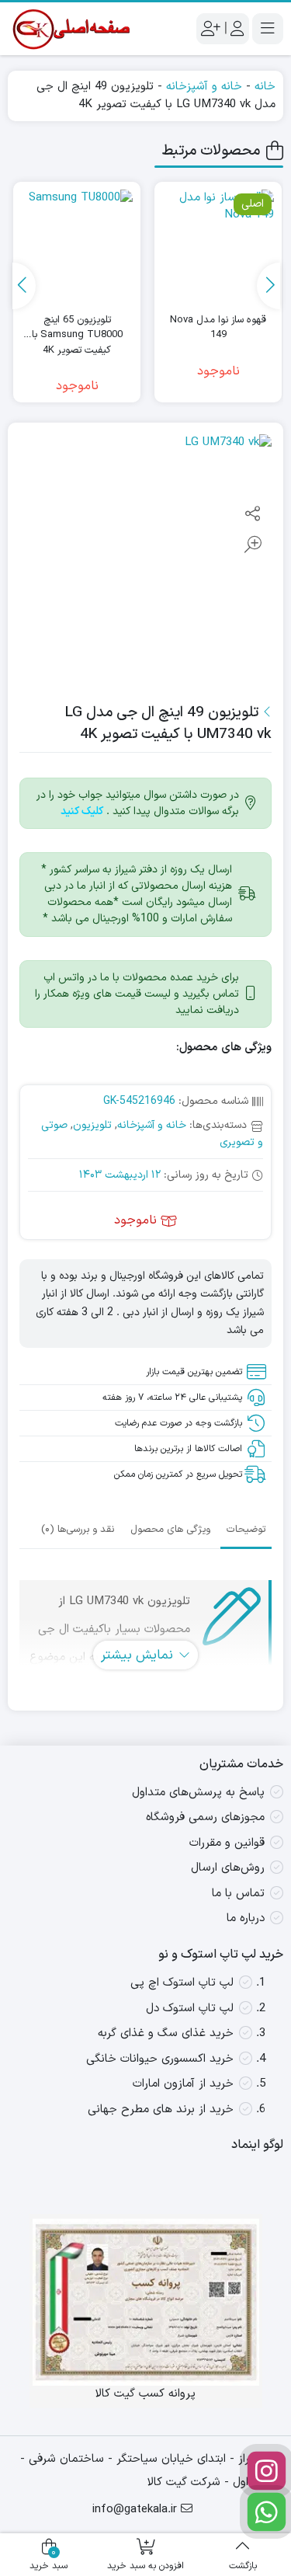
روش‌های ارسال (228, 1868)
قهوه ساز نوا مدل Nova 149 (218, 328)
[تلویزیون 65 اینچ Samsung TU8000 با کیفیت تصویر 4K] (77, 245)
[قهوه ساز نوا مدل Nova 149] (218, 245)
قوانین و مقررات (227, 1843)
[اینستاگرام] (267, 2471)
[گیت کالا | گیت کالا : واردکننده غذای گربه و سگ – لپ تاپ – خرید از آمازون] (70, 29)
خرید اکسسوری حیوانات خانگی (160, 2059)
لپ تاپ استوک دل (190, 2009)
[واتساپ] (267, 2512)
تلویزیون (92, 1125)
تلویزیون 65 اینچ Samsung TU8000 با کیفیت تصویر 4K (77, 328)
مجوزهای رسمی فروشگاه (205, 1817)
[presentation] (268, 286)
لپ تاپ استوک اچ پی (182, 1983)
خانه (265, 87)
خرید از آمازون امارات (183, 2084)
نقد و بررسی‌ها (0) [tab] (78, 1530)
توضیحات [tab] (246, 1530)
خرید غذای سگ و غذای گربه (166, 2033)
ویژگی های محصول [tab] (170, 1530)
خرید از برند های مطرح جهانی (161, 2110)
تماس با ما (238, 1894)
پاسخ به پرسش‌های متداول (198, 1793)
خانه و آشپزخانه (204, 87)
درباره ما (246, 1918)
